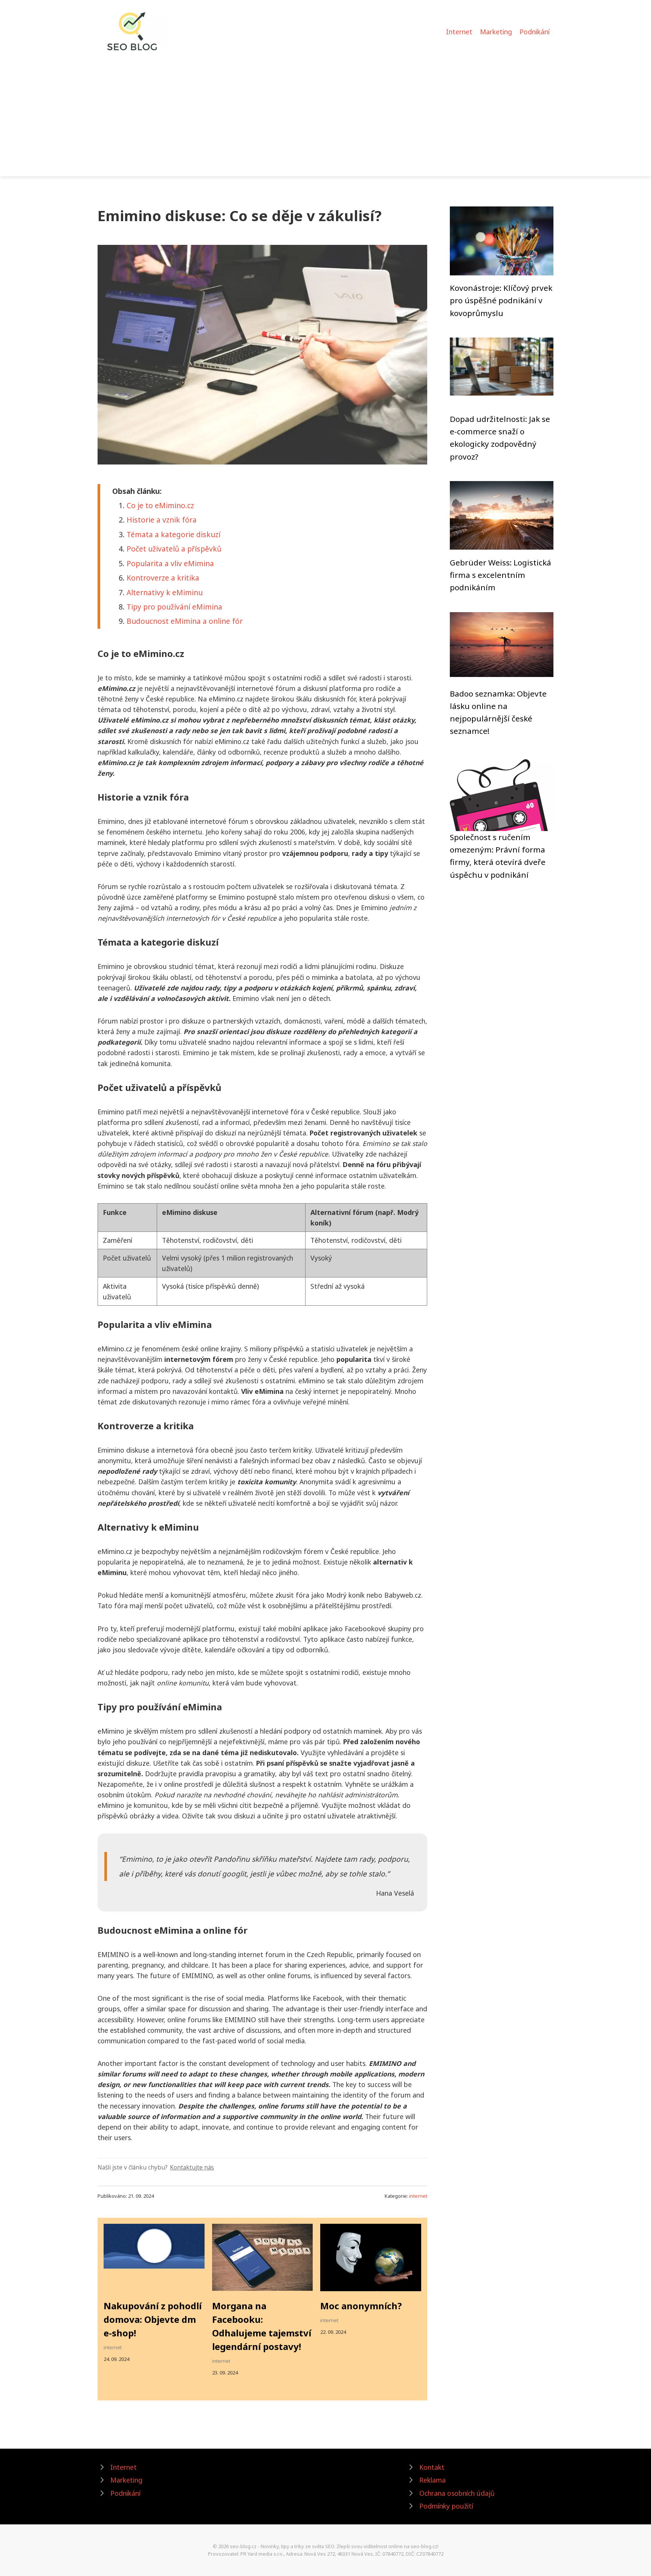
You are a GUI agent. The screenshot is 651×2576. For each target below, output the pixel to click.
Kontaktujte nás (192, 2167)
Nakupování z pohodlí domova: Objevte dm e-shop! (153, 2319)
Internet (459, 32)
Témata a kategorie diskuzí (173, 534)
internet (418, 2196)
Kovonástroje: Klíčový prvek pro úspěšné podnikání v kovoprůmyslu (501, 300)
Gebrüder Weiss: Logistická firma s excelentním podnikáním (500, 575)
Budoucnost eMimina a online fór (185, 621)
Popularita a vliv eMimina (170, 563)
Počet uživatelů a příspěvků (174, 549)
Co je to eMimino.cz (160, 505)
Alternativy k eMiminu (165, 592)
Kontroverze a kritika (163, 578)
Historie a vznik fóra (162, 520)
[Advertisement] (325, 111)
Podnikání (535, 32)
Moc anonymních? (361, 2306)
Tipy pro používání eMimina (174, 607)
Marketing (496, 32)
